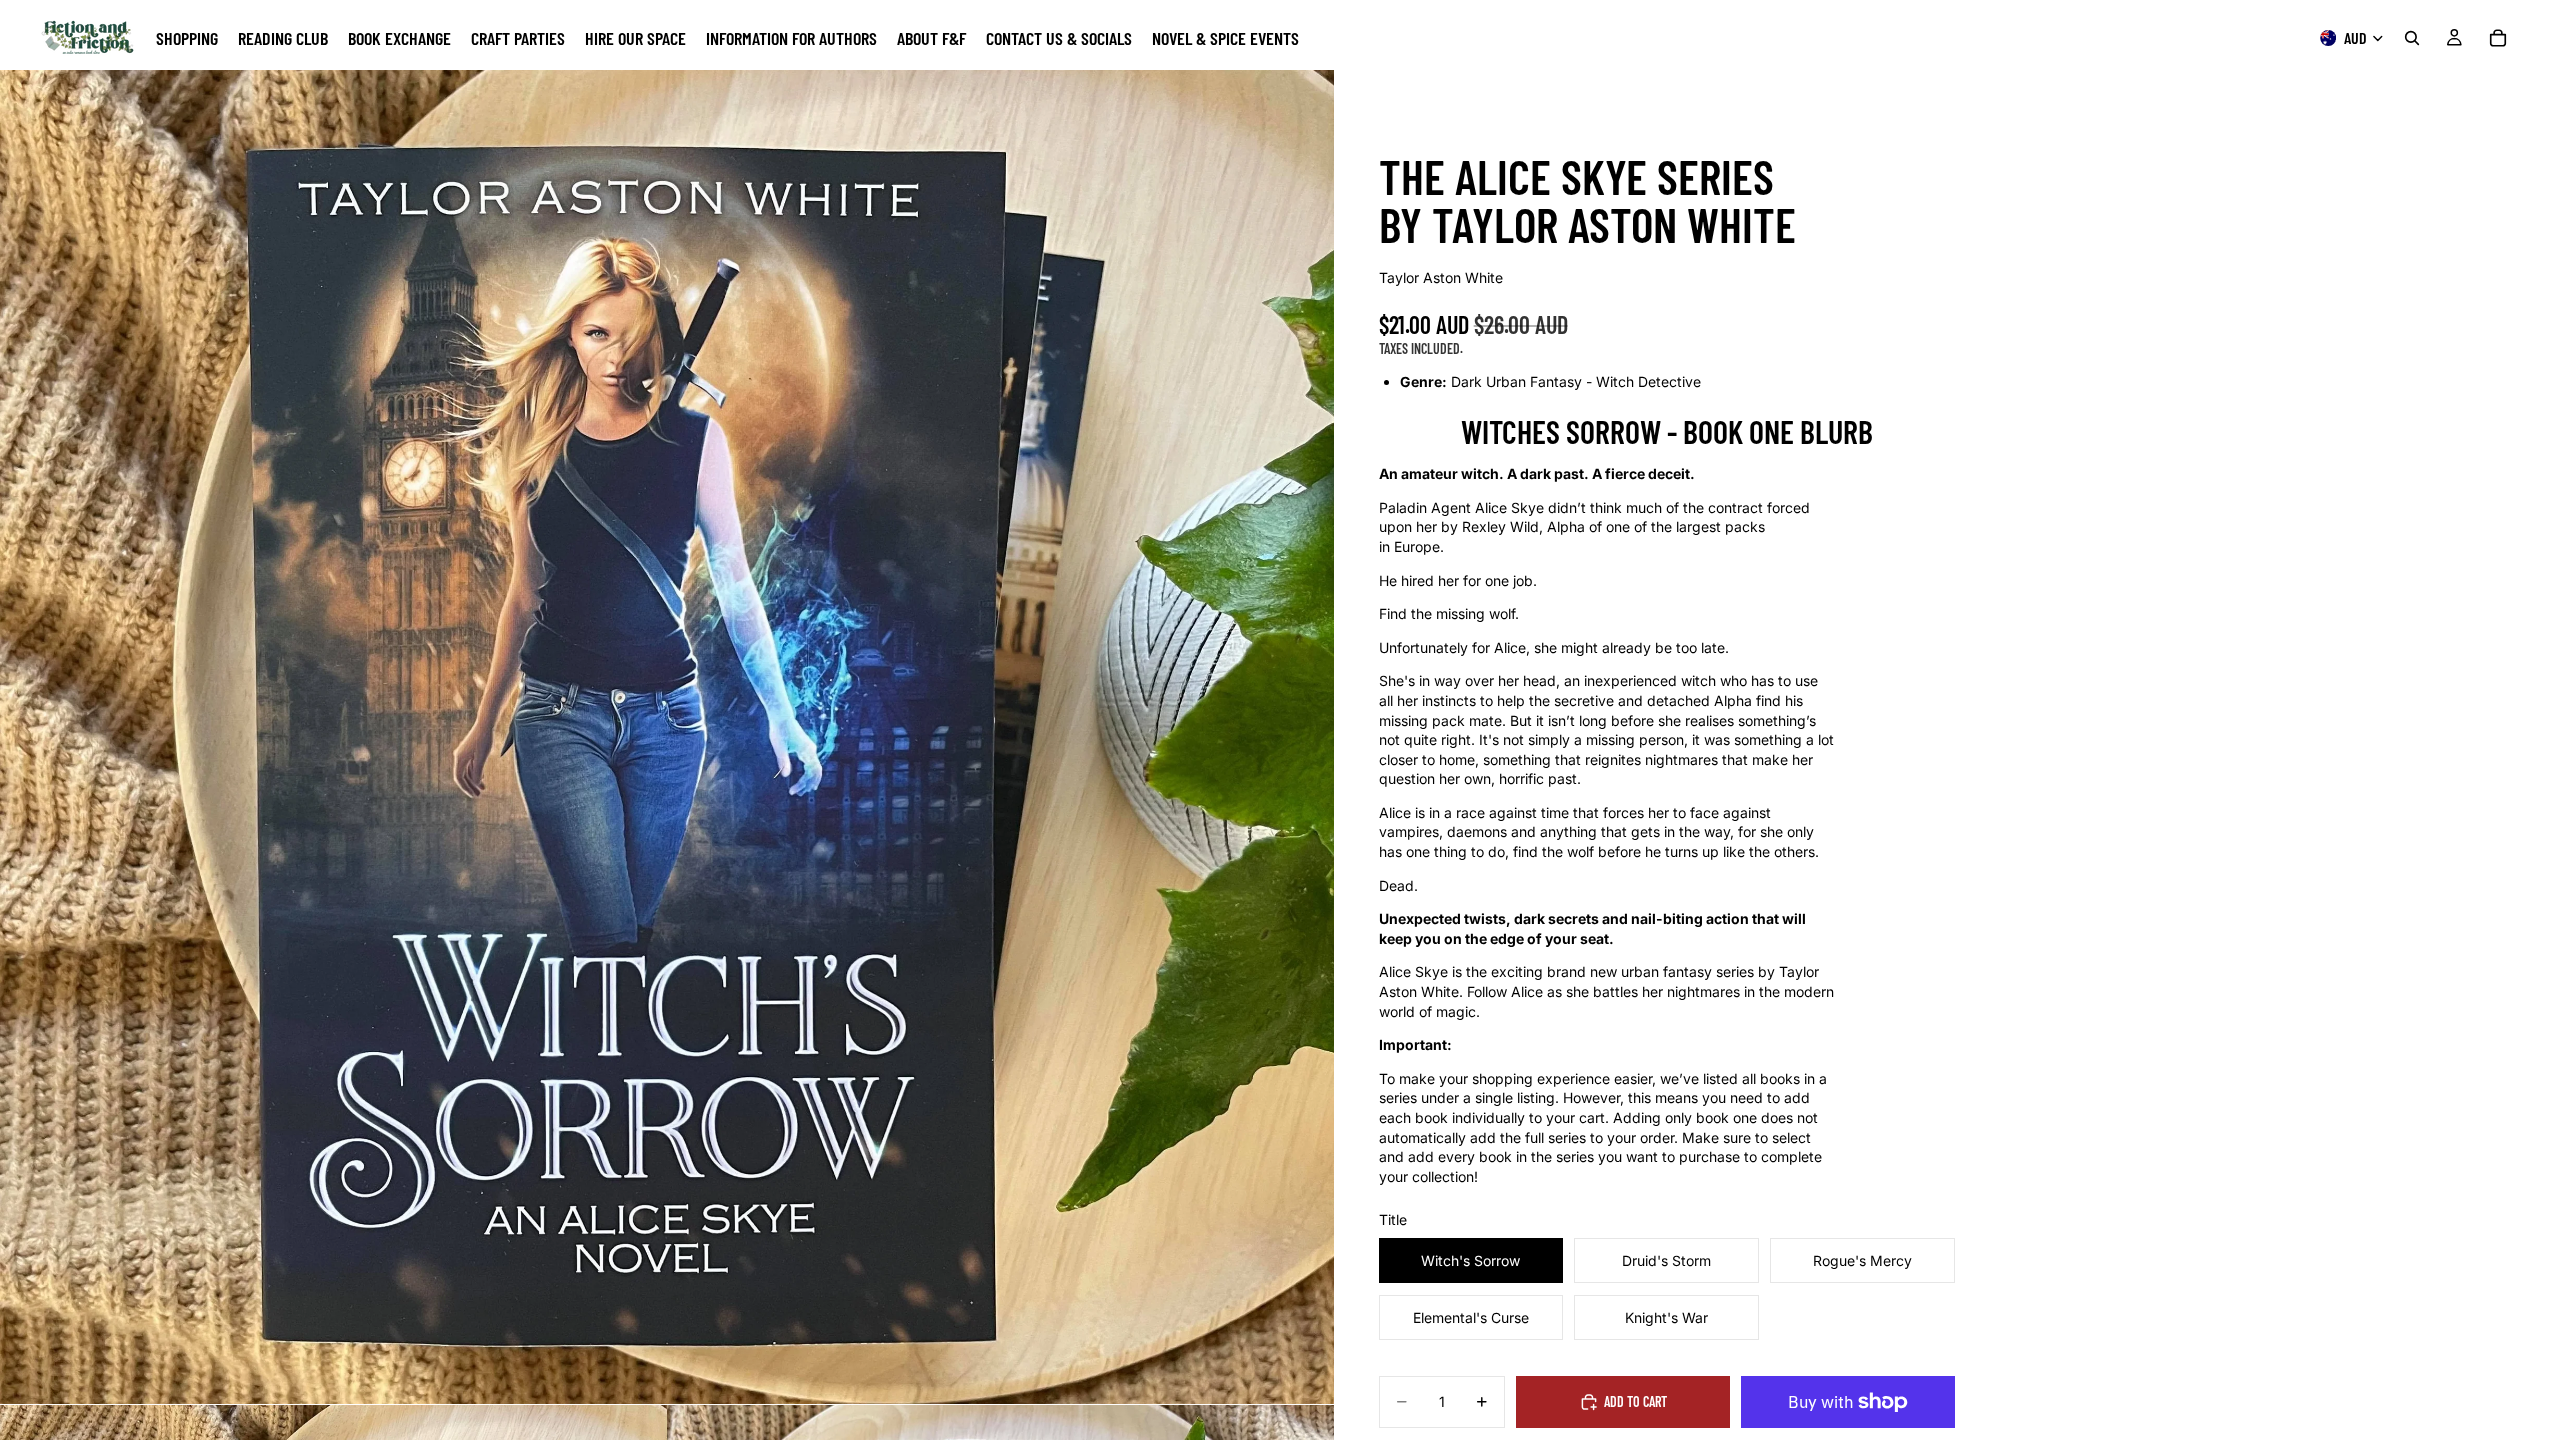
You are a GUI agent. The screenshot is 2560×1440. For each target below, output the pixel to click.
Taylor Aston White (1441, 277)
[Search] (2412, 38)
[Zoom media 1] (667, 737)
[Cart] (2498, 38)
